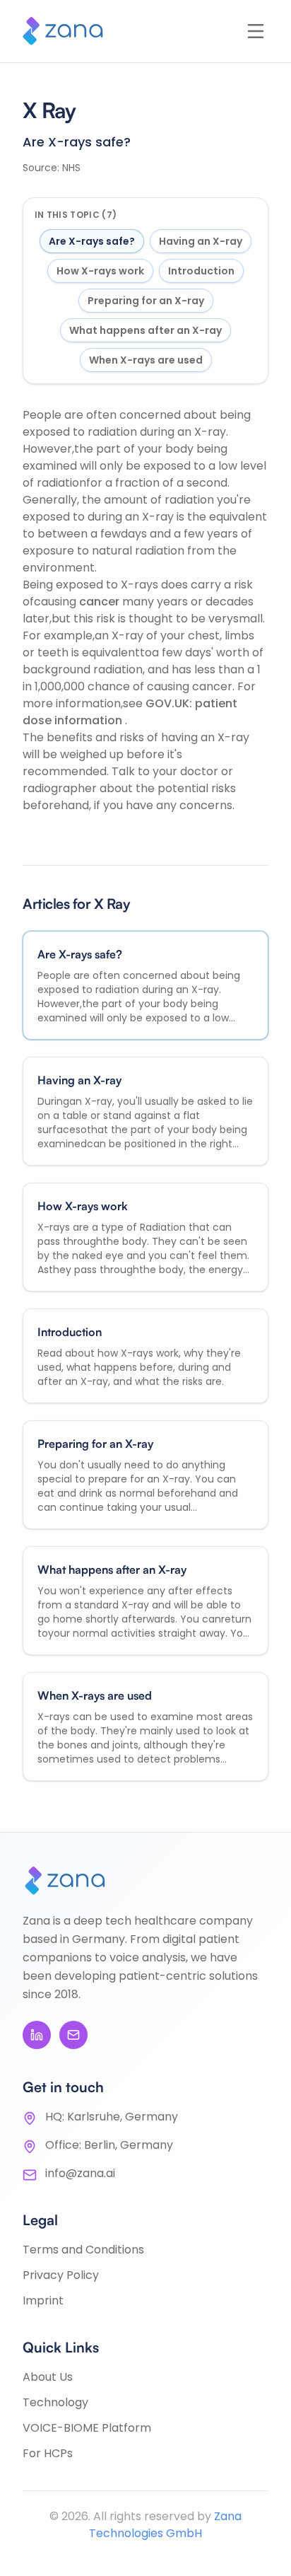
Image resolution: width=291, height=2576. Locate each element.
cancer (101, 602)
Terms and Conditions (83, 2250)
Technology (55, 2402)
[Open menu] (256, 31)
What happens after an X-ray (145, 330)
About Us (48, 2377)
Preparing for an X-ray (146, 301)
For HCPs (48, 2453)
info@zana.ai (80, 2173)
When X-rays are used (146, 360)
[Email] (73, 2035)
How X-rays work (100, 271)
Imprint (43, 2301)
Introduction (201, 271)
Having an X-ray (201, 241)
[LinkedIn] (37, 2035)
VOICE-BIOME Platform (87, 2428)
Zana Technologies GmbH (165, 2525)
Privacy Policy (61, 2275)
